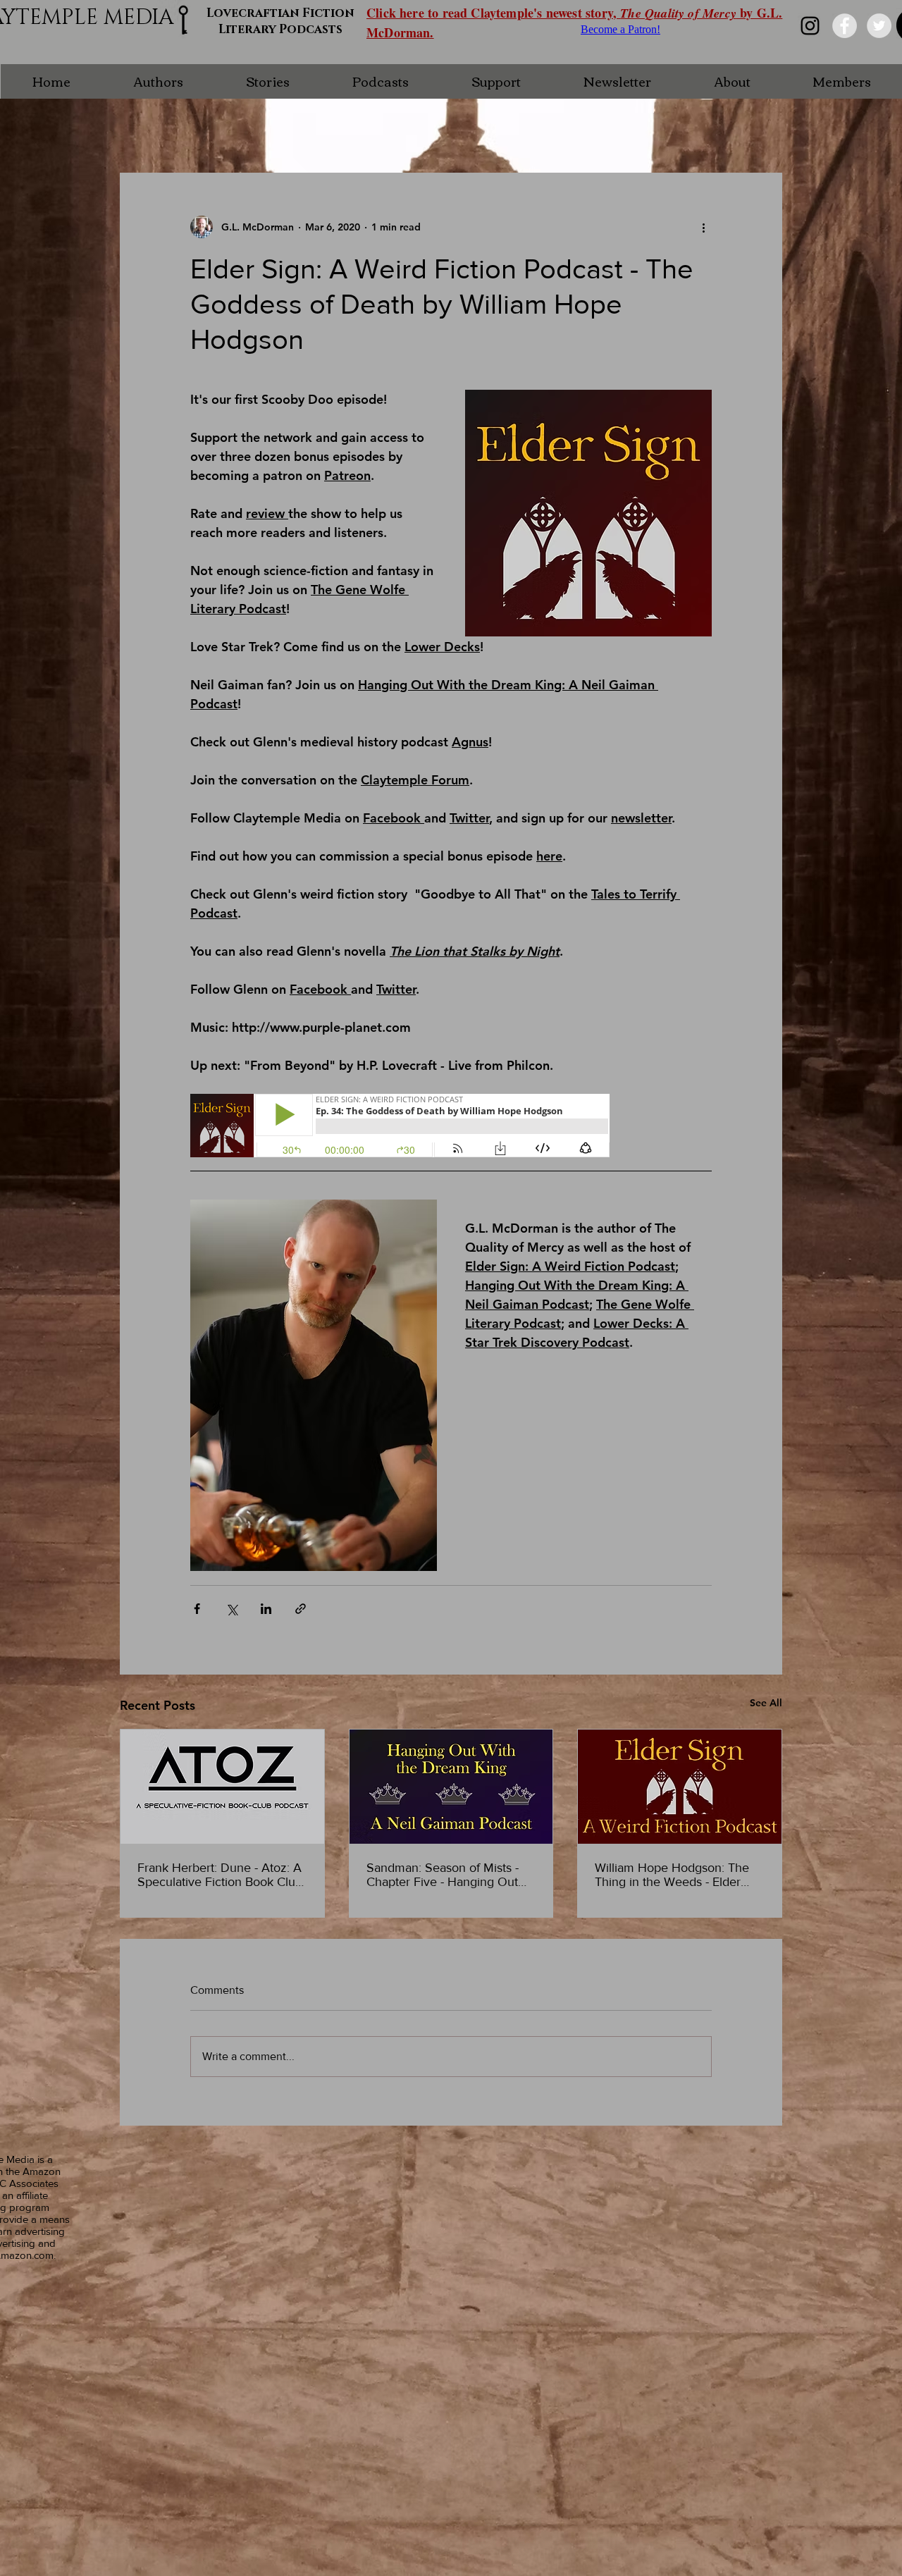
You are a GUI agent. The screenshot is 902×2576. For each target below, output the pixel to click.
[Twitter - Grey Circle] (879, 26)
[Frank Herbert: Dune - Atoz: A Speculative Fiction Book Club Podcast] (222, 1787)
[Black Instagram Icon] (810, 26)
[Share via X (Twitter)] (231, 1609)
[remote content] (401, 1127)
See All (766, 1703)
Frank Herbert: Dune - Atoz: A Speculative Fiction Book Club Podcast (220, 1875)
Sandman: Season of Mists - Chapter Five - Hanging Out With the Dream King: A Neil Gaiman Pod (444, 1875)
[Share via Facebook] (197, 1609)
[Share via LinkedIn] (266, 1609)
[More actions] (703, 227)
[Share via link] (301, 1609)
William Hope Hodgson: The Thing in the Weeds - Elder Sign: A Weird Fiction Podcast (676, 1875)
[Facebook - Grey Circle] (845, 26)
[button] (158, 81)
